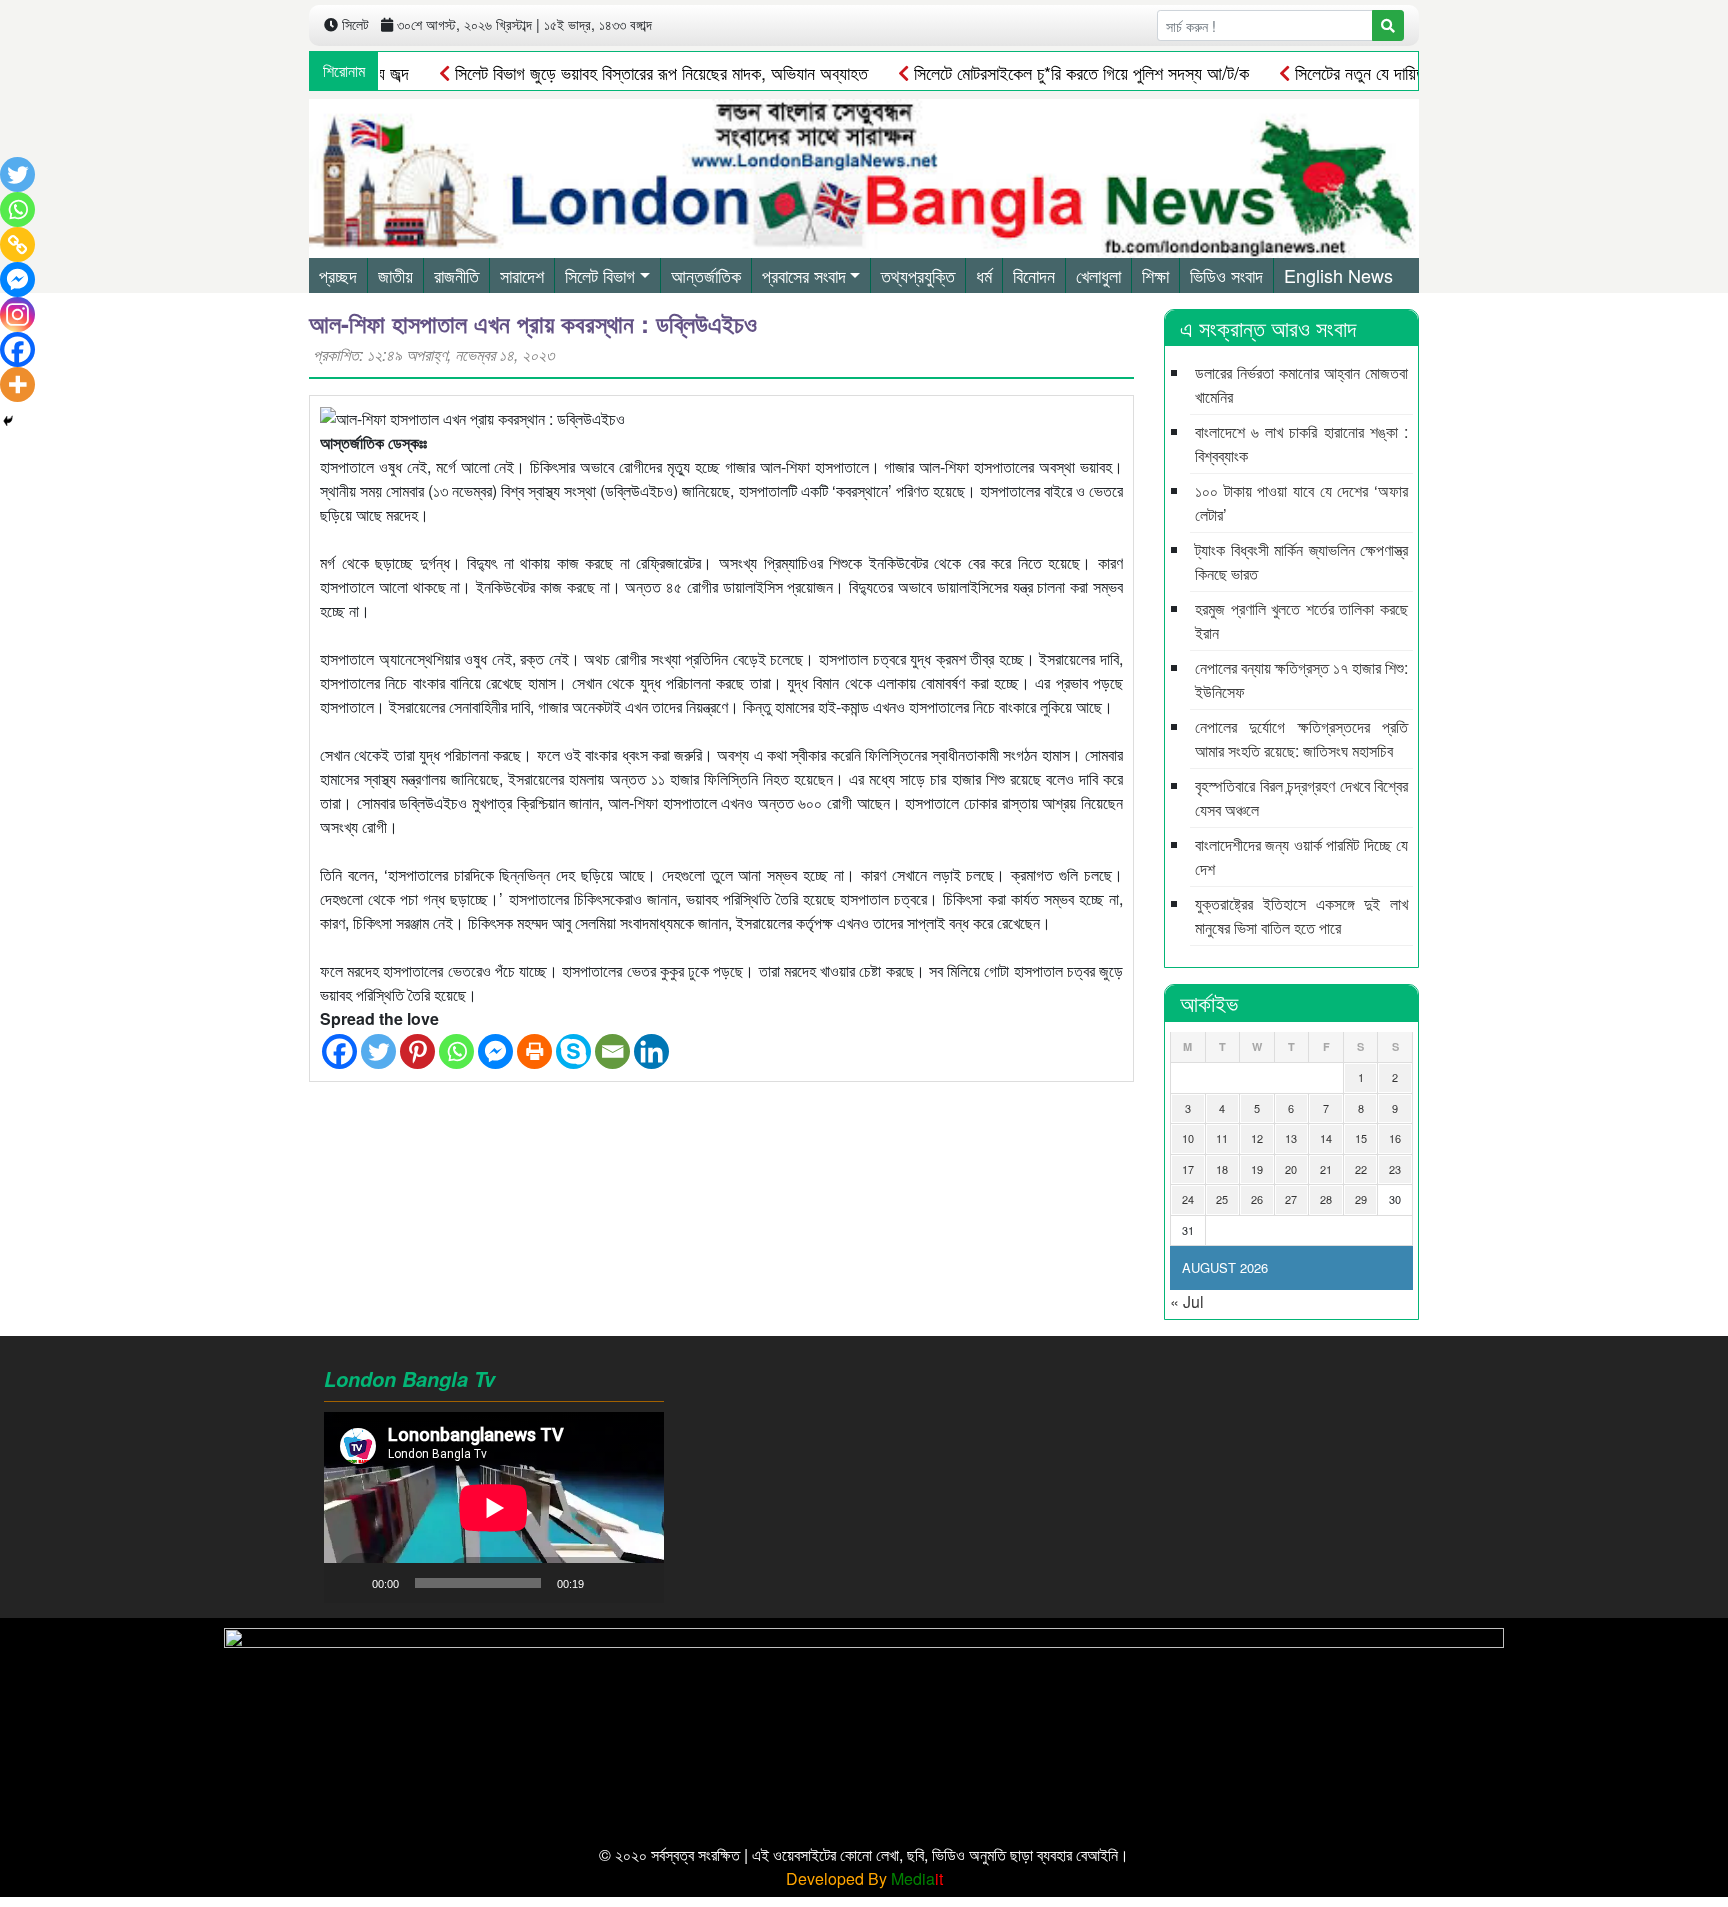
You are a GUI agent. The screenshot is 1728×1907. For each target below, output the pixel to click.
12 (1257, 1138)
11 (1222, 1138)
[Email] (612, 1051)
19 (1257, 1169)
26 (1257, 1199)
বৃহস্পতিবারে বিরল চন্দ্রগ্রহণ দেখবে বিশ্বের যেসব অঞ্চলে (1301, 797)
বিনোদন (1034, 275)
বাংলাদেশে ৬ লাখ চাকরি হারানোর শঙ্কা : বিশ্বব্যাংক (1301, 443)
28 (1326, 1199)
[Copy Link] (17, 244)
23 (1395, 1169)
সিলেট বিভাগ (600, 275)
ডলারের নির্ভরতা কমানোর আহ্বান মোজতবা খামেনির (1301, 384)
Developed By (864, 1878)
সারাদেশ (522, 275)
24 (1188, 1199)
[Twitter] (378, 1051)
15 (1361, 1138)
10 (1188, 1138)
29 (1361, 1199)
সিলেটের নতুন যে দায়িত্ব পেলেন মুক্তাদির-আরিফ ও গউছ (1415, 72)
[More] (17, 384)
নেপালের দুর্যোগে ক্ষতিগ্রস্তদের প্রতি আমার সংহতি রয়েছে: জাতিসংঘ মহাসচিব (1301, 738)
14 (1326, 1138)
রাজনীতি (456, 275)
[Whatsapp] (456, 1051)
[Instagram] (17, 314)
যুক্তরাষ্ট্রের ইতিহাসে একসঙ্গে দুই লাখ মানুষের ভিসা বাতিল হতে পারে (1301, 915)
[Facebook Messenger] (495, 1051)
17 (1188, 1169)
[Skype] (573, 1051)
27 (1291, 1199)
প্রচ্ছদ (338, 275)
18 (1222, 1169)
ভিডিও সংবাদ (1226, 275)
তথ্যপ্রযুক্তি (918, 275)
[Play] (350, 1583)
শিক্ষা (1155, 275)
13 (1291, 1138)
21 (1326, 1169)
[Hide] (8, 421)
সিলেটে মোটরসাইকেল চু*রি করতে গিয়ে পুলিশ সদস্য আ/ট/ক (1040, 72)
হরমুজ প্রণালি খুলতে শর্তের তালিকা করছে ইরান (1301, 620)
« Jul (1187, 1301)
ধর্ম (984, 275)
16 (1395, 1138)
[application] (494, 1507)
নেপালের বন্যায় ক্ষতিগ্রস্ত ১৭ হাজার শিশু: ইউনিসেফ (1301, 679)
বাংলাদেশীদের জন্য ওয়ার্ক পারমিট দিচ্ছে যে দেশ (1301, 856)
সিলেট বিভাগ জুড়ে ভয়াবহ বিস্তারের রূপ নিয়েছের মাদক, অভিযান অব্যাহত (620, 72)
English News (1338, 275)
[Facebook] (339, 1051)
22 (1361, 1169)
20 (1291, 1169)
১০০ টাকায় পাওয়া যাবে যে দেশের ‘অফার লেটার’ (1301, 502)
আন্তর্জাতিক (706, 275)
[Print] (534, 1051)
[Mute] (606, 1583)
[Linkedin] (651, 1051)
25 (1222, 1199)
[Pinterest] (417, 1051)
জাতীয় (395, 275)
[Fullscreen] (638, 1583)
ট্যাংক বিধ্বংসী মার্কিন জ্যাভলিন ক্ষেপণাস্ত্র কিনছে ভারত (1301, 561)
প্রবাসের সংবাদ (804, 275)
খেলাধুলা (1098, 275)
